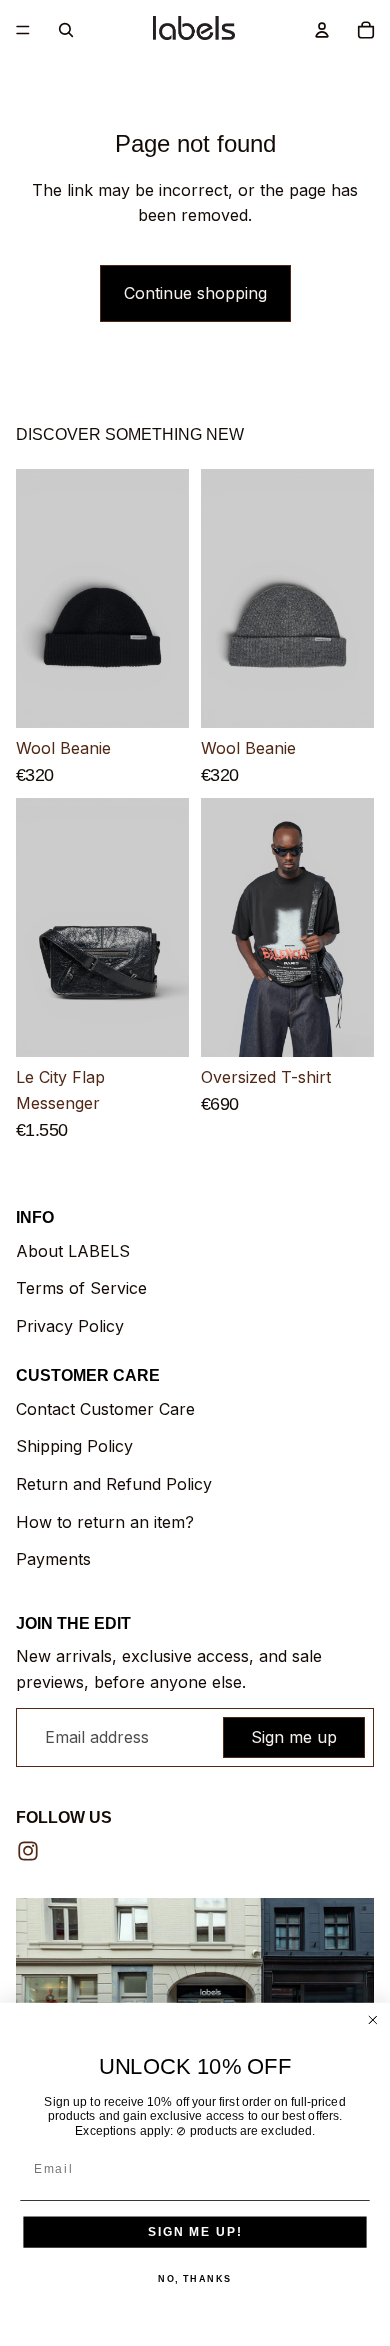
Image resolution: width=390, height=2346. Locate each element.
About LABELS (73, 1251)
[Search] (66, 30)
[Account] (322, 30)
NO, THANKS (195, 2278)
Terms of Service (81, 1288)
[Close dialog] (372, 2020)
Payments (53, 1559)
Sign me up (294, 1737)
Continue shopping (195, 293)
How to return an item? (105, 1522)
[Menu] (23, 30)
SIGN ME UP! (195, 2231)
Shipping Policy (74, 1446)
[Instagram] (28, 1851)
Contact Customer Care (105, 1409)
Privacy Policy (70, 1326)
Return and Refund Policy (114, 1484)
